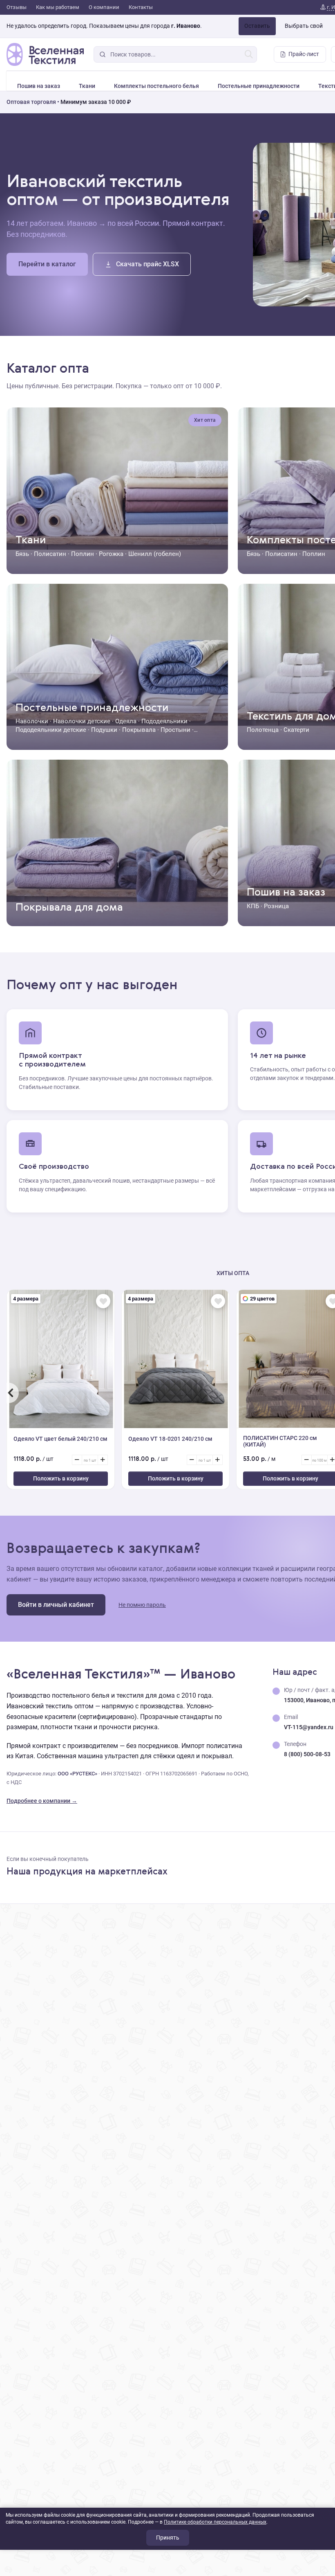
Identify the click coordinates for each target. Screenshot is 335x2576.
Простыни (175, 730)
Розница (276, 906)
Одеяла (126, 721)
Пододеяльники (164, 721)
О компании (104, 7)
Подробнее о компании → (42, 1801)
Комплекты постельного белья (156, 86)
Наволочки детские (82, 721)
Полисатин (50, 554)
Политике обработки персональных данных (215, 2522)
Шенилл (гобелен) (155, 554)
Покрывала (139, 730)
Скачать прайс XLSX (147, 264)
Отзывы (17, 7)
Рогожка (111, 554)
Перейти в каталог (47, 264)
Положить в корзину (61, 1478)
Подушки (104, 730)
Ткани (87, 86)
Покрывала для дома (69, 908)
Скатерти (296, 730)
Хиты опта (233, 1273)
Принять (168, 2538)
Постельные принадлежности (259, 86)
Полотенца (263, 730)
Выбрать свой (304, 26)
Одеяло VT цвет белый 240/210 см (60, 1439)
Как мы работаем (58, 7)
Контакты (141, 7)
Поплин (83, 554)
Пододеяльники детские (51, 730)
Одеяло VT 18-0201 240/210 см (170, 1439)
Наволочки (32, 721)
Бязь (22, 554)
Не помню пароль (142, 1605)
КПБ (253, 906)
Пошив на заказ (39, 86)
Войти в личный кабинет (56, 1605)
